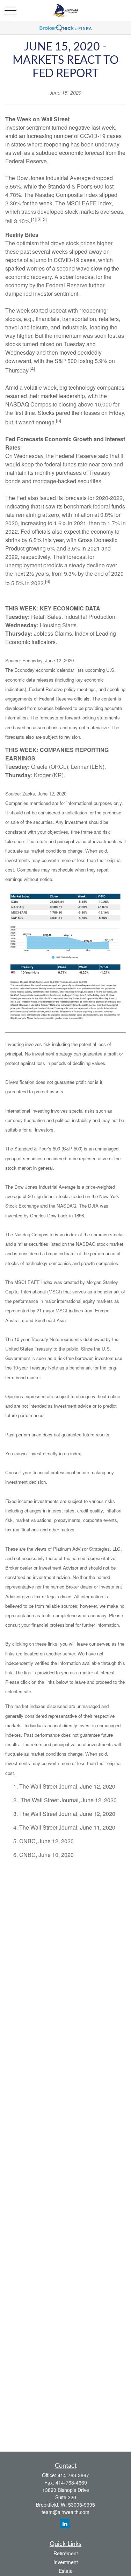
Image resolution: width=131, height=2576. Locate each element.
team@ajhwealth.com (65, 2512)
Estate (66, 2571)
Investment (66, 2562)
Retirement (66, 2553)
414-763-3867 (73, 2475)
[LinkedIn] (65, 2524)
